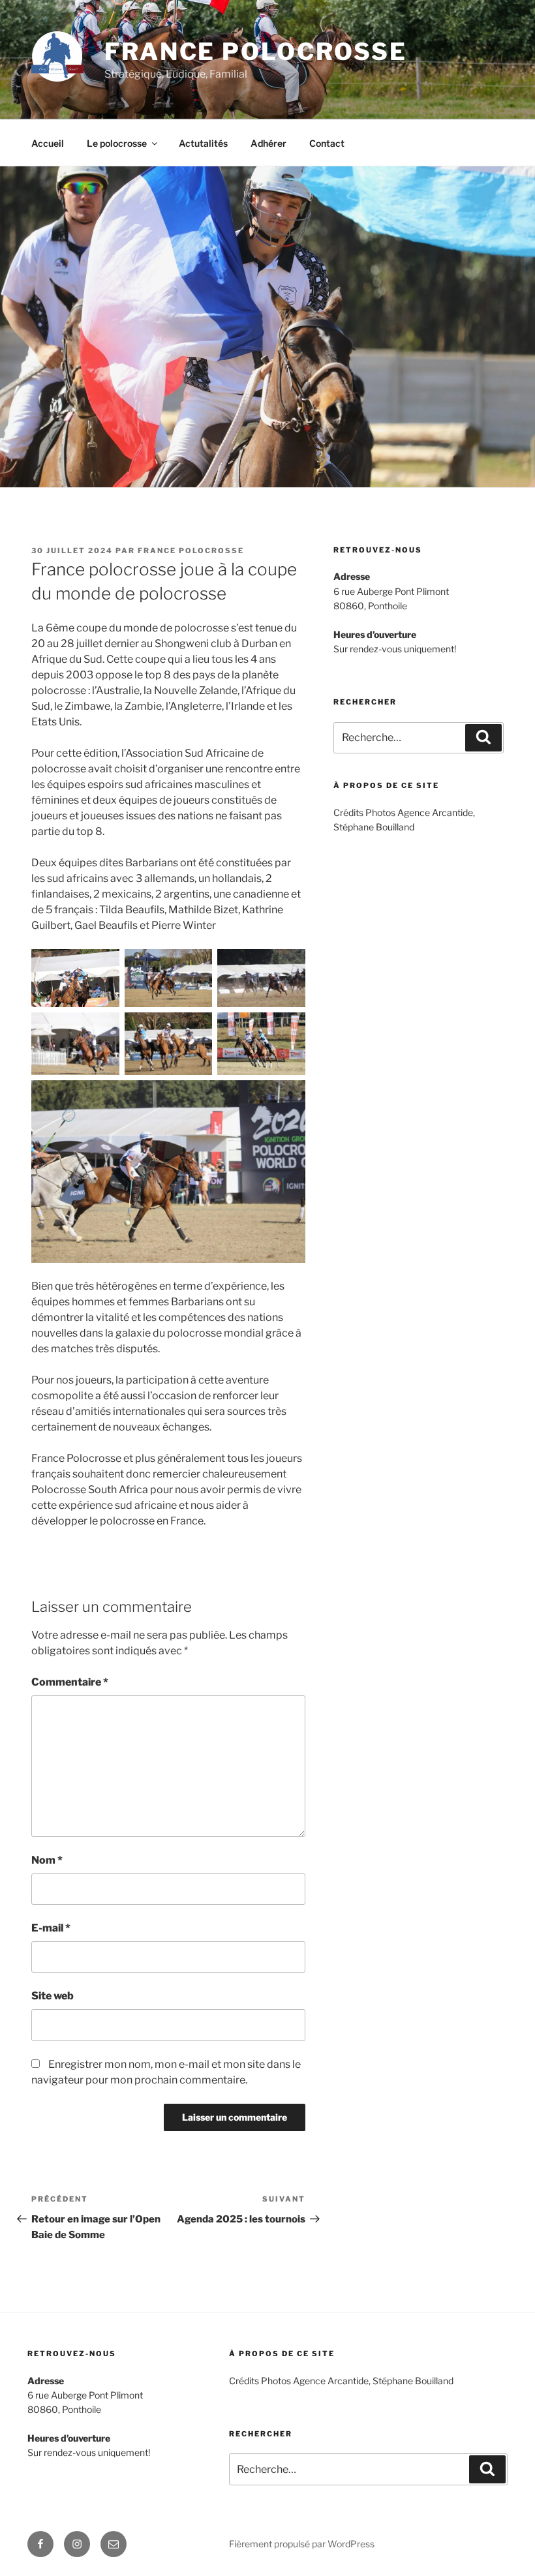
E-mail (51, 1928)
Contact (327, 143)
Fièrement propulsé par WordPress (302, 2544)
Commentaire (70, 1682)
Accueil (48, 143)
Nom (47, 1860)
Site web (53, 1996)
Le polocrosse (117, 143)
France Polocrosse (256, 52)
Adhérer (268, 143)
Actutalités (203, 143)
